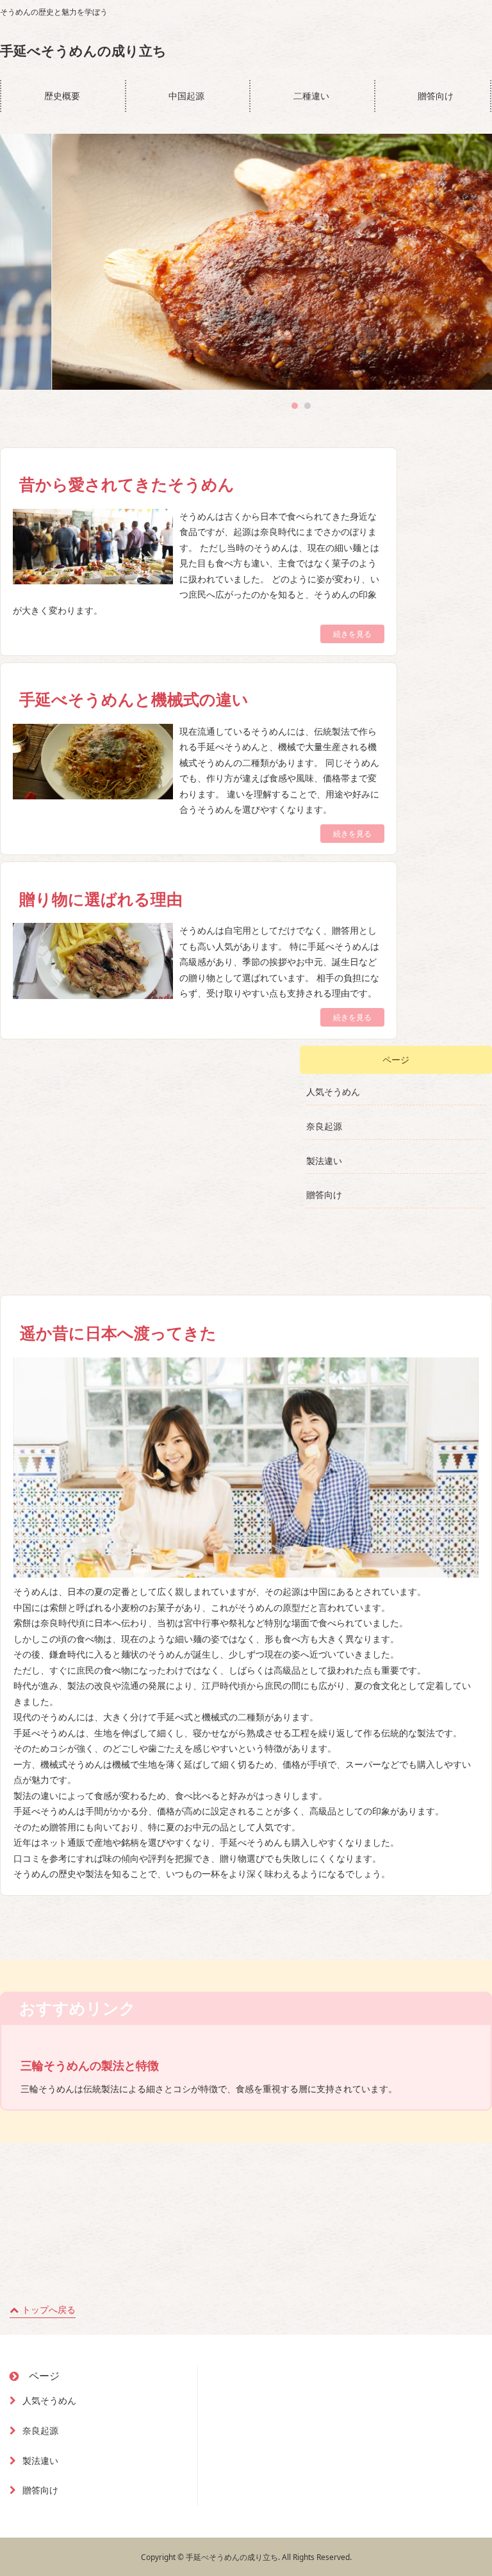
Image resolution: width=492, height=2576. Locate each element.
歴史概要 (62, 96)
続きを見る (352, 634)
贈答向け (436, 96)
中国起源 (186, 96)
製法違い (324, 1161)
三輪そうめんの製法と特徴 (90, 2065)
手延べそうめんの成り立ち (83, 51)
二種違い (311, 96)
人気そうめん (333, 1092)
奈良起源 (324, 1126)
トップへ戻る (49, 2309)
